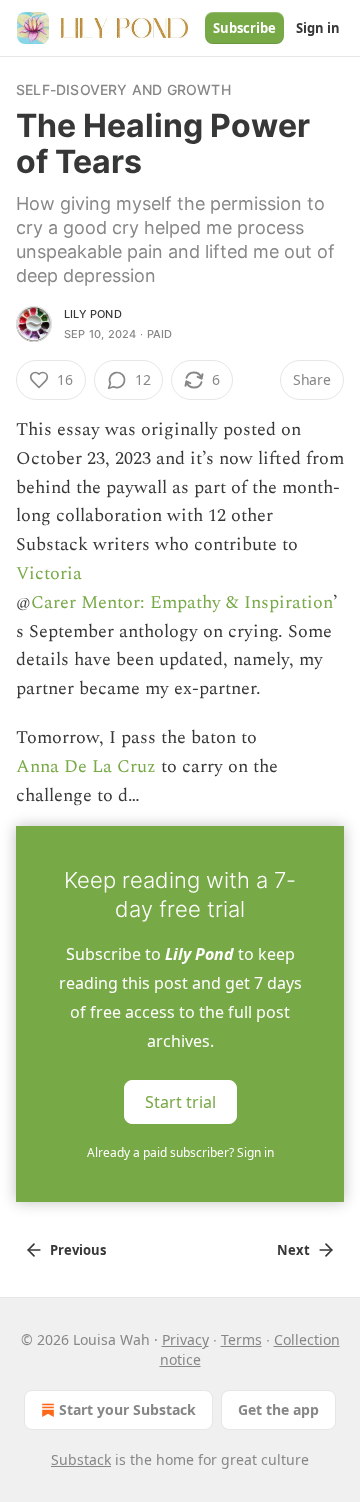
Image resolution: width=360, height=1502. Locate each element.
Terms (241, 1339)
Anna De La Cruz (86, 766)
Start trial (180, 1102)
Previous (78, 1250)
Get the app (278, 1409)
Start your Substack (127, 1409)
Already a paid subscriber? (180, 1152)
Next (293, 1250)
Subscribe (244, 28)
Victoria (49, 573)
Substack (81, 1459)
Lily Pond (93, 314)
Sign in (318, 28)
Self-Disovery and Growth (123, 89)
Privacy (185, 1339)
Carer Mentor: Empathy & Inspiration (182, 602)
